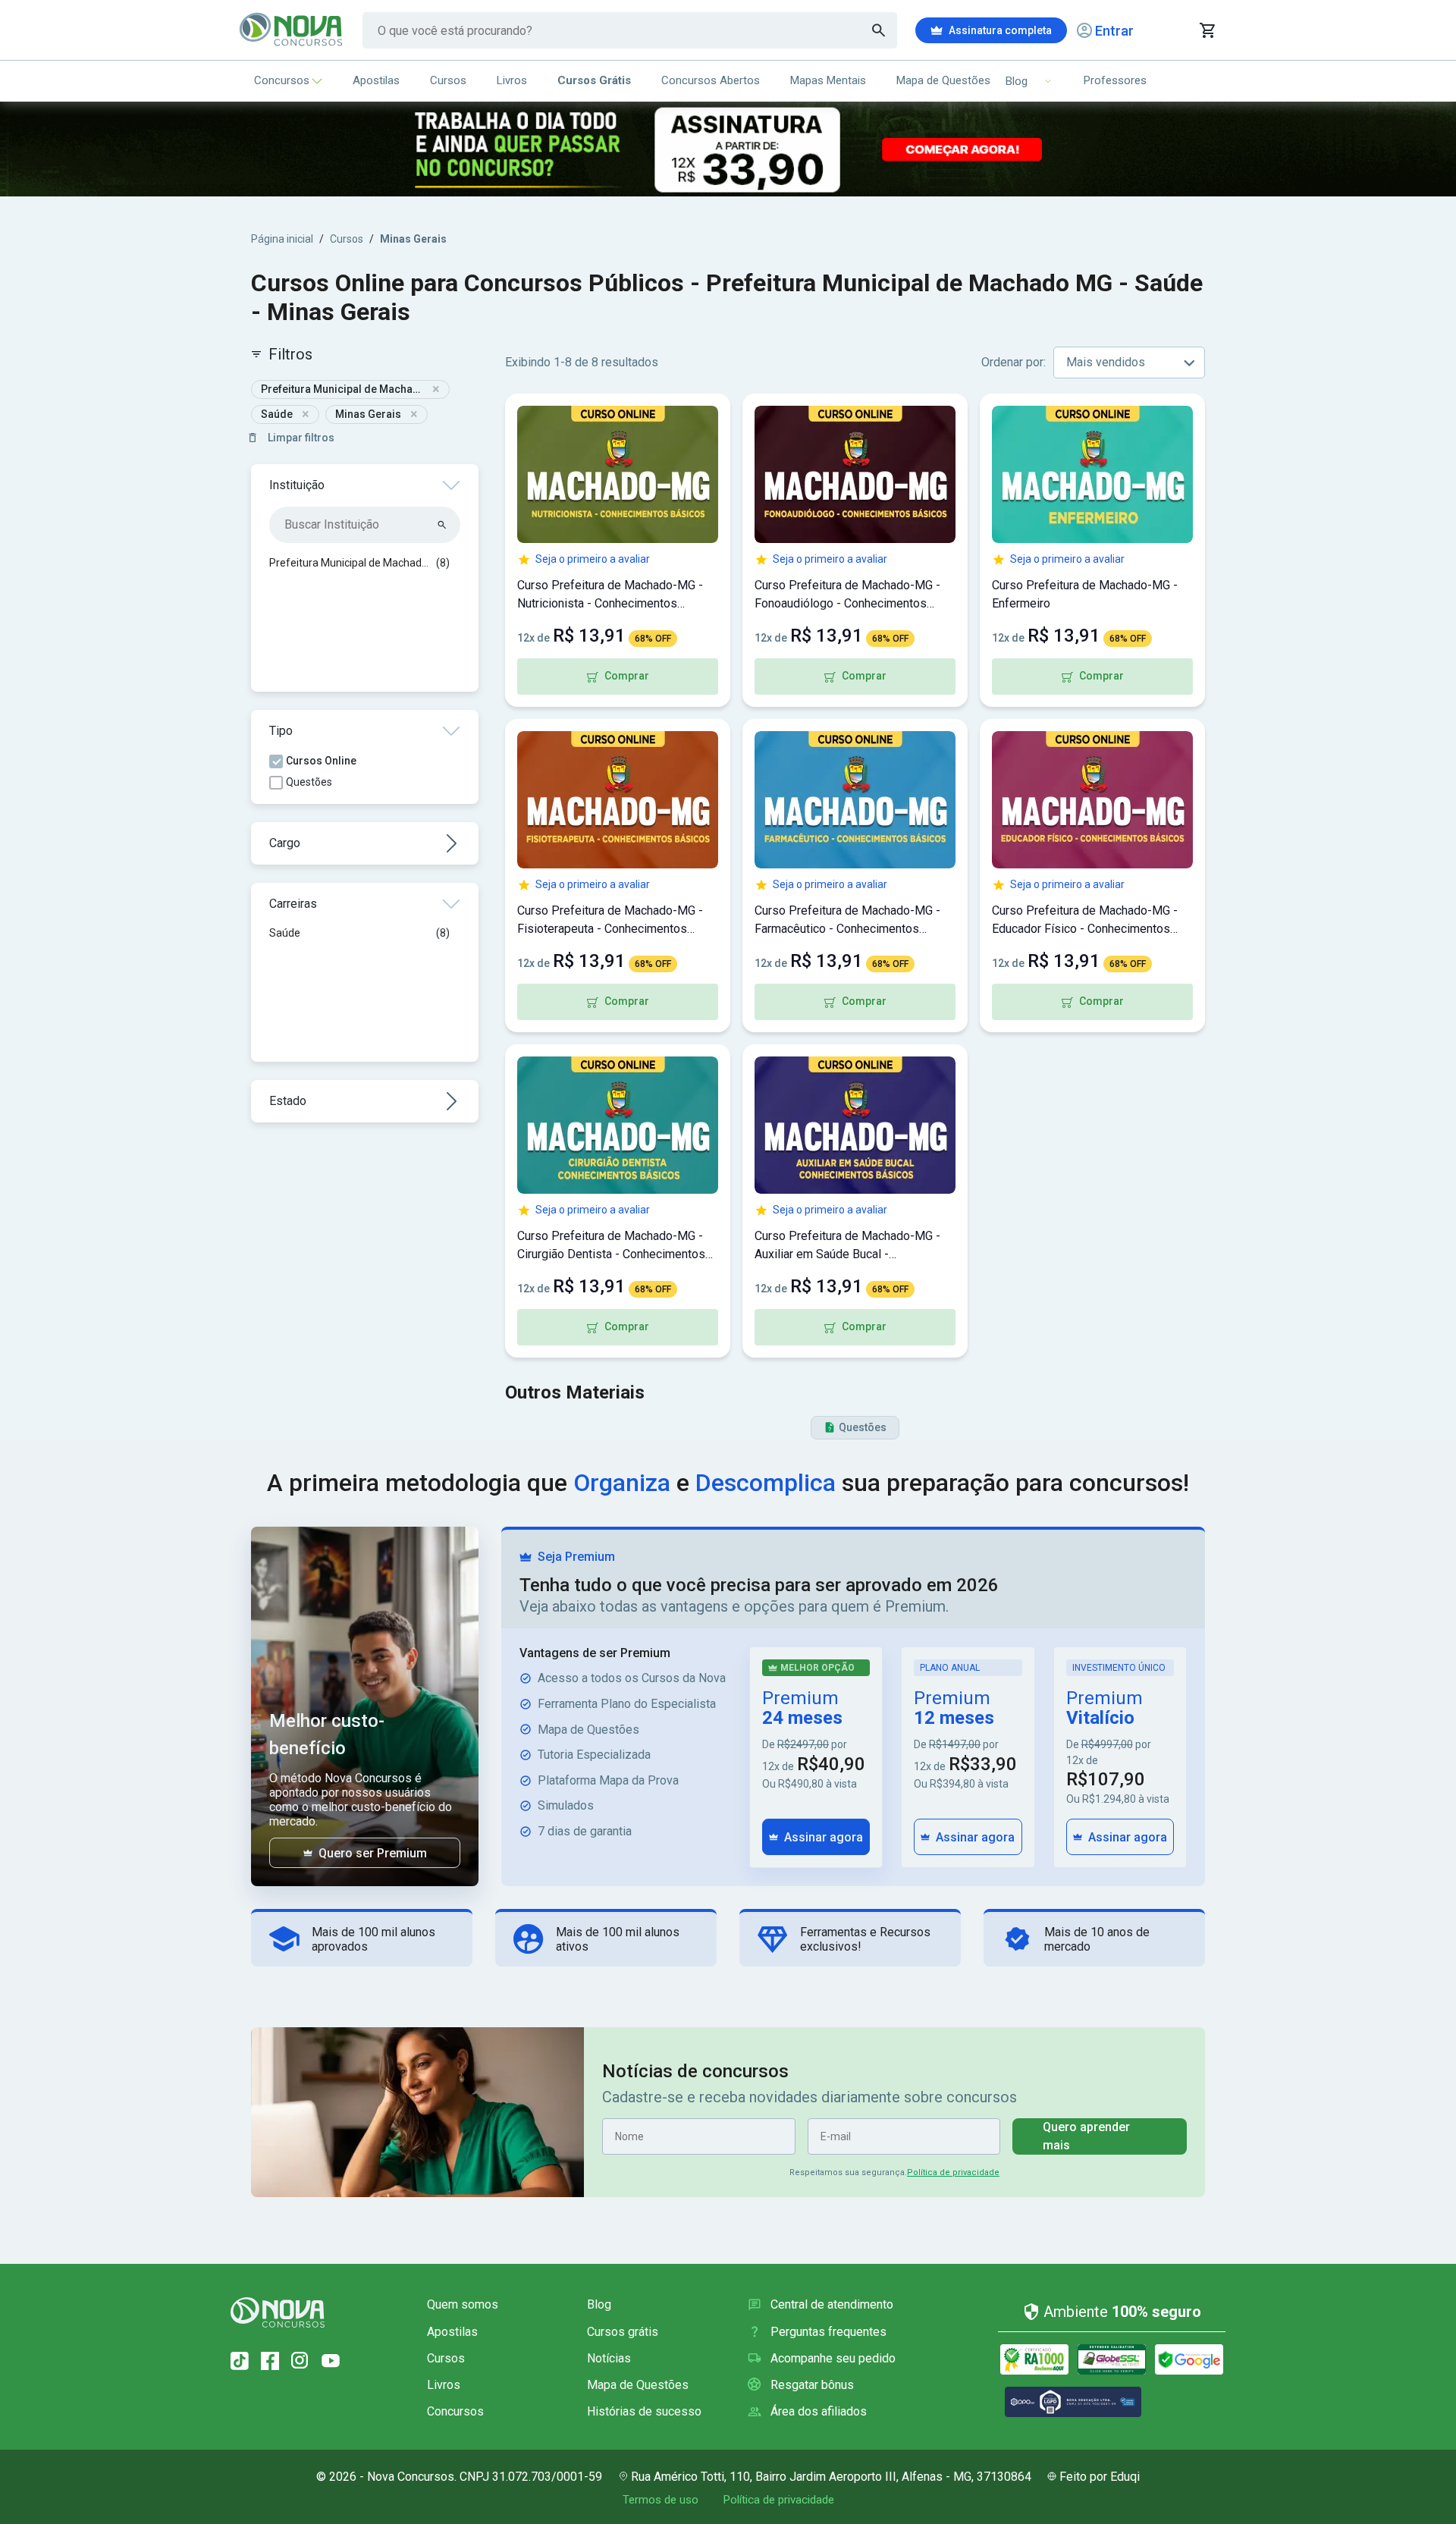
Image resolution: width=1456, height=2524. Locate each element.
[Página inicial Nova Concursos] (278, 2312)
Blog (599, 2304)
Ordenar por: (1014, 362)
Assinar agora (824, 1837)
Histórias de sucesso (644, 2411)
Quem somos (463, 2304)
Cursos (448, 80)
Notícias (609, 2358)
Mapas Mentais (828, 80)
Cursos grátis (623, 2332)
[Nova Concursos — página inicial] (292, 30)
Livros (512, 80)
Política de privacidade (953, 2172)
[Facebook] (270, 2361)
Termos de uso (661, 2500)
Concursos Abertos (711, 80)
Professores (1115, 80)
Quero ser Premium (373, 1853)
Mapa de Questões (943, 80)
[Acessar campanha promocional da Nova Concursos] (728, 149)
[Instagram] (300, 2361)
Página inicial (282, 239)
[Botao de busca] (879, 30)
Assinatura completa (1000, 30)
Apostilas (376, 80)
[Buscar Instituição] (442, 525)
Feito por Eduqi (1100, 2477)
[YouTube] (331, 2361)
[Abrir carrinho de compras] (1207, 30)
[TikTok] (240, 2361)
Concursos (282, 80)
